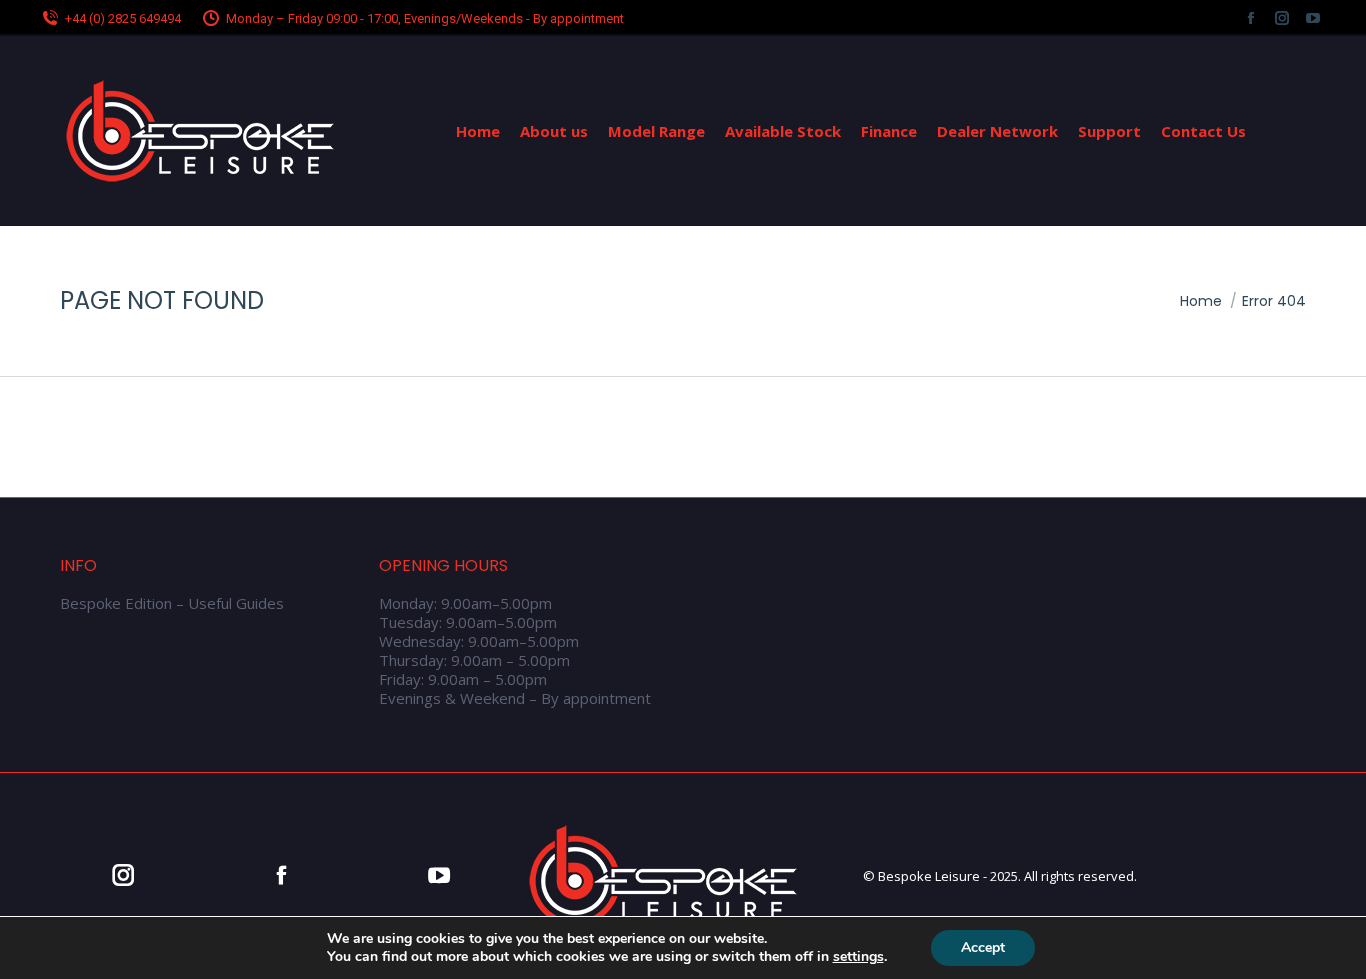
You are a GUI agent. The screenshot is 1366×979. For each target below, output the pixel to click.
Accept (983, 947)
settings (858, 957)
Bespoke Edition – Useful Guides (172, 603)
